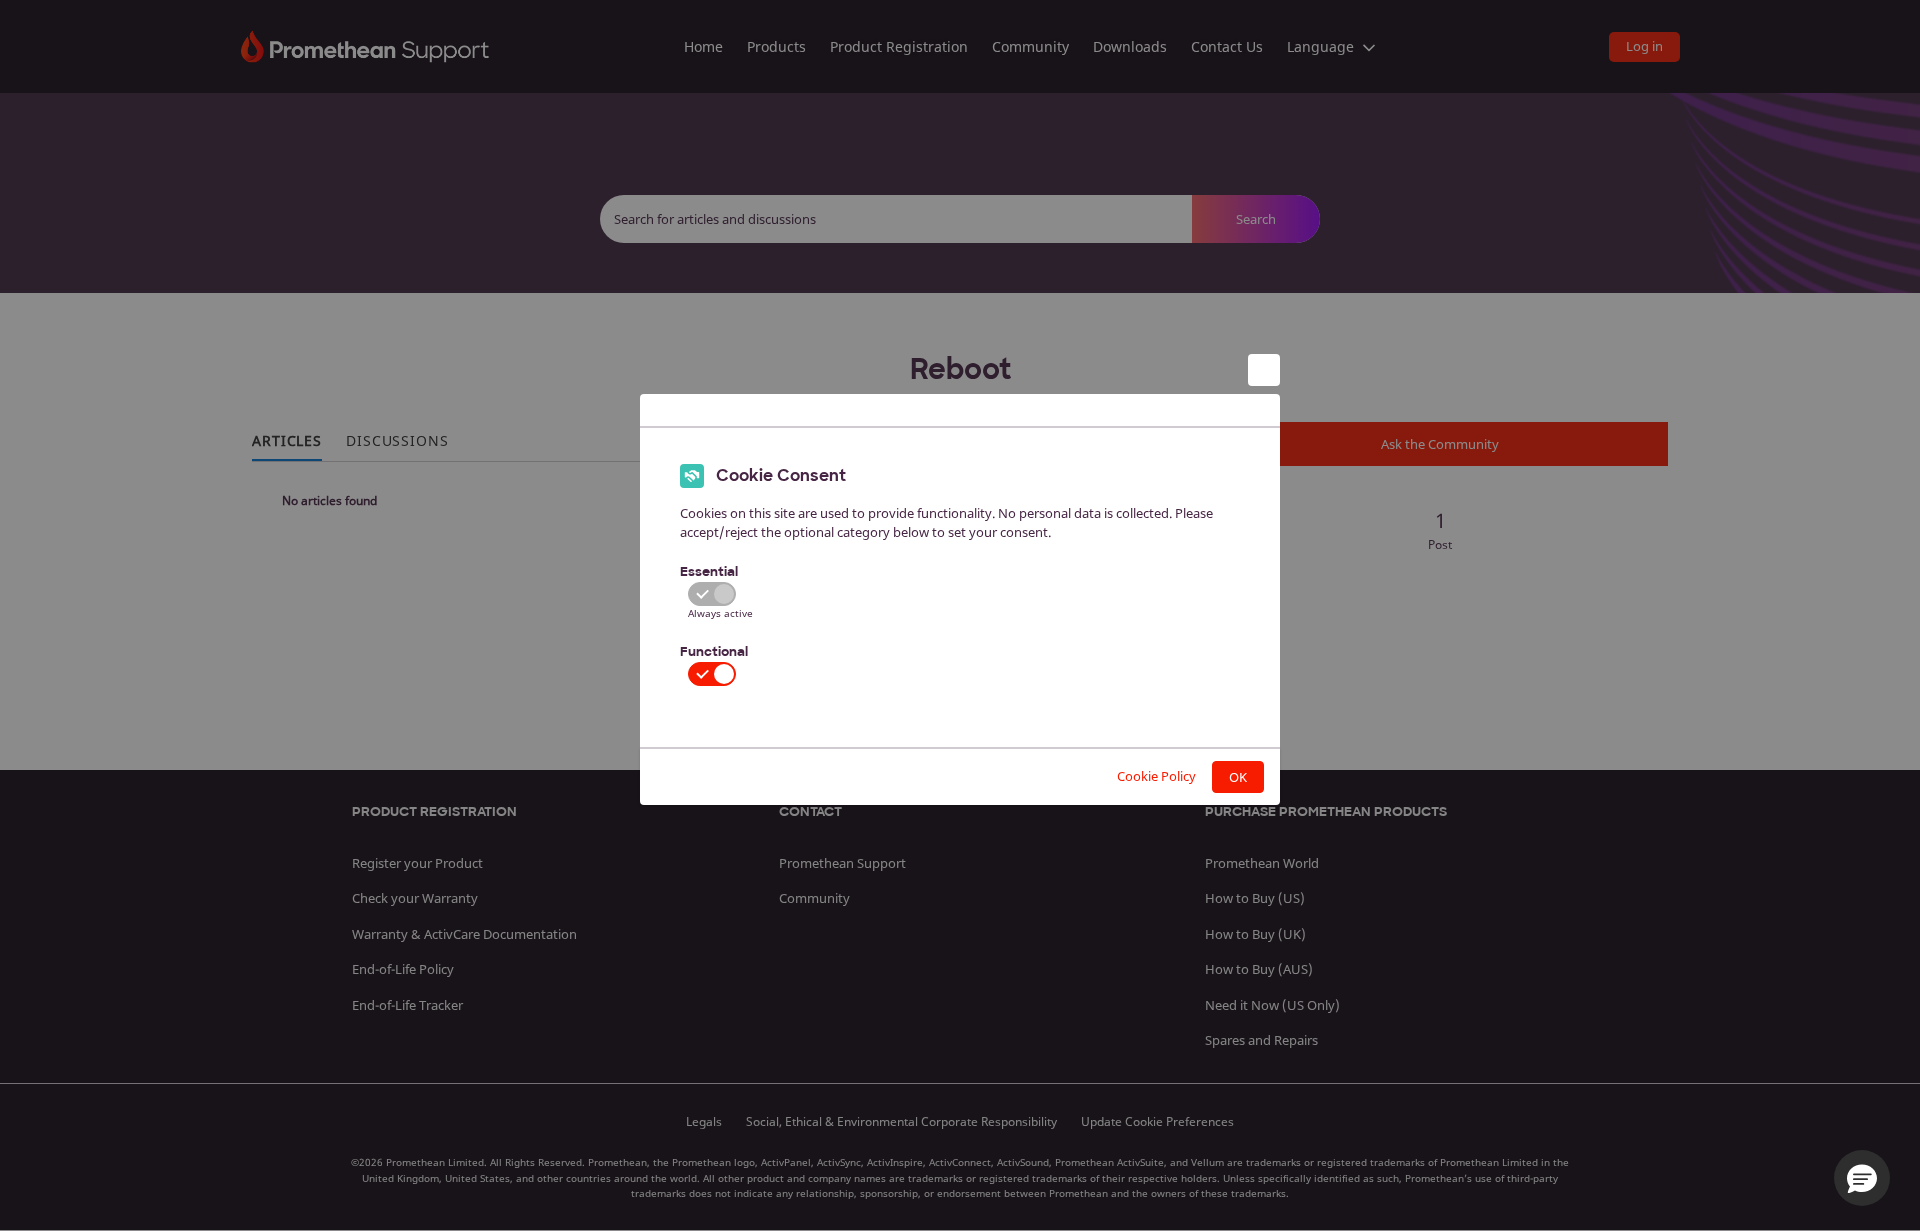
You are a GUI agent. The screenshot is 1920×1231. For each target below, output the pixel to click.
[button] (1862, 1178)
